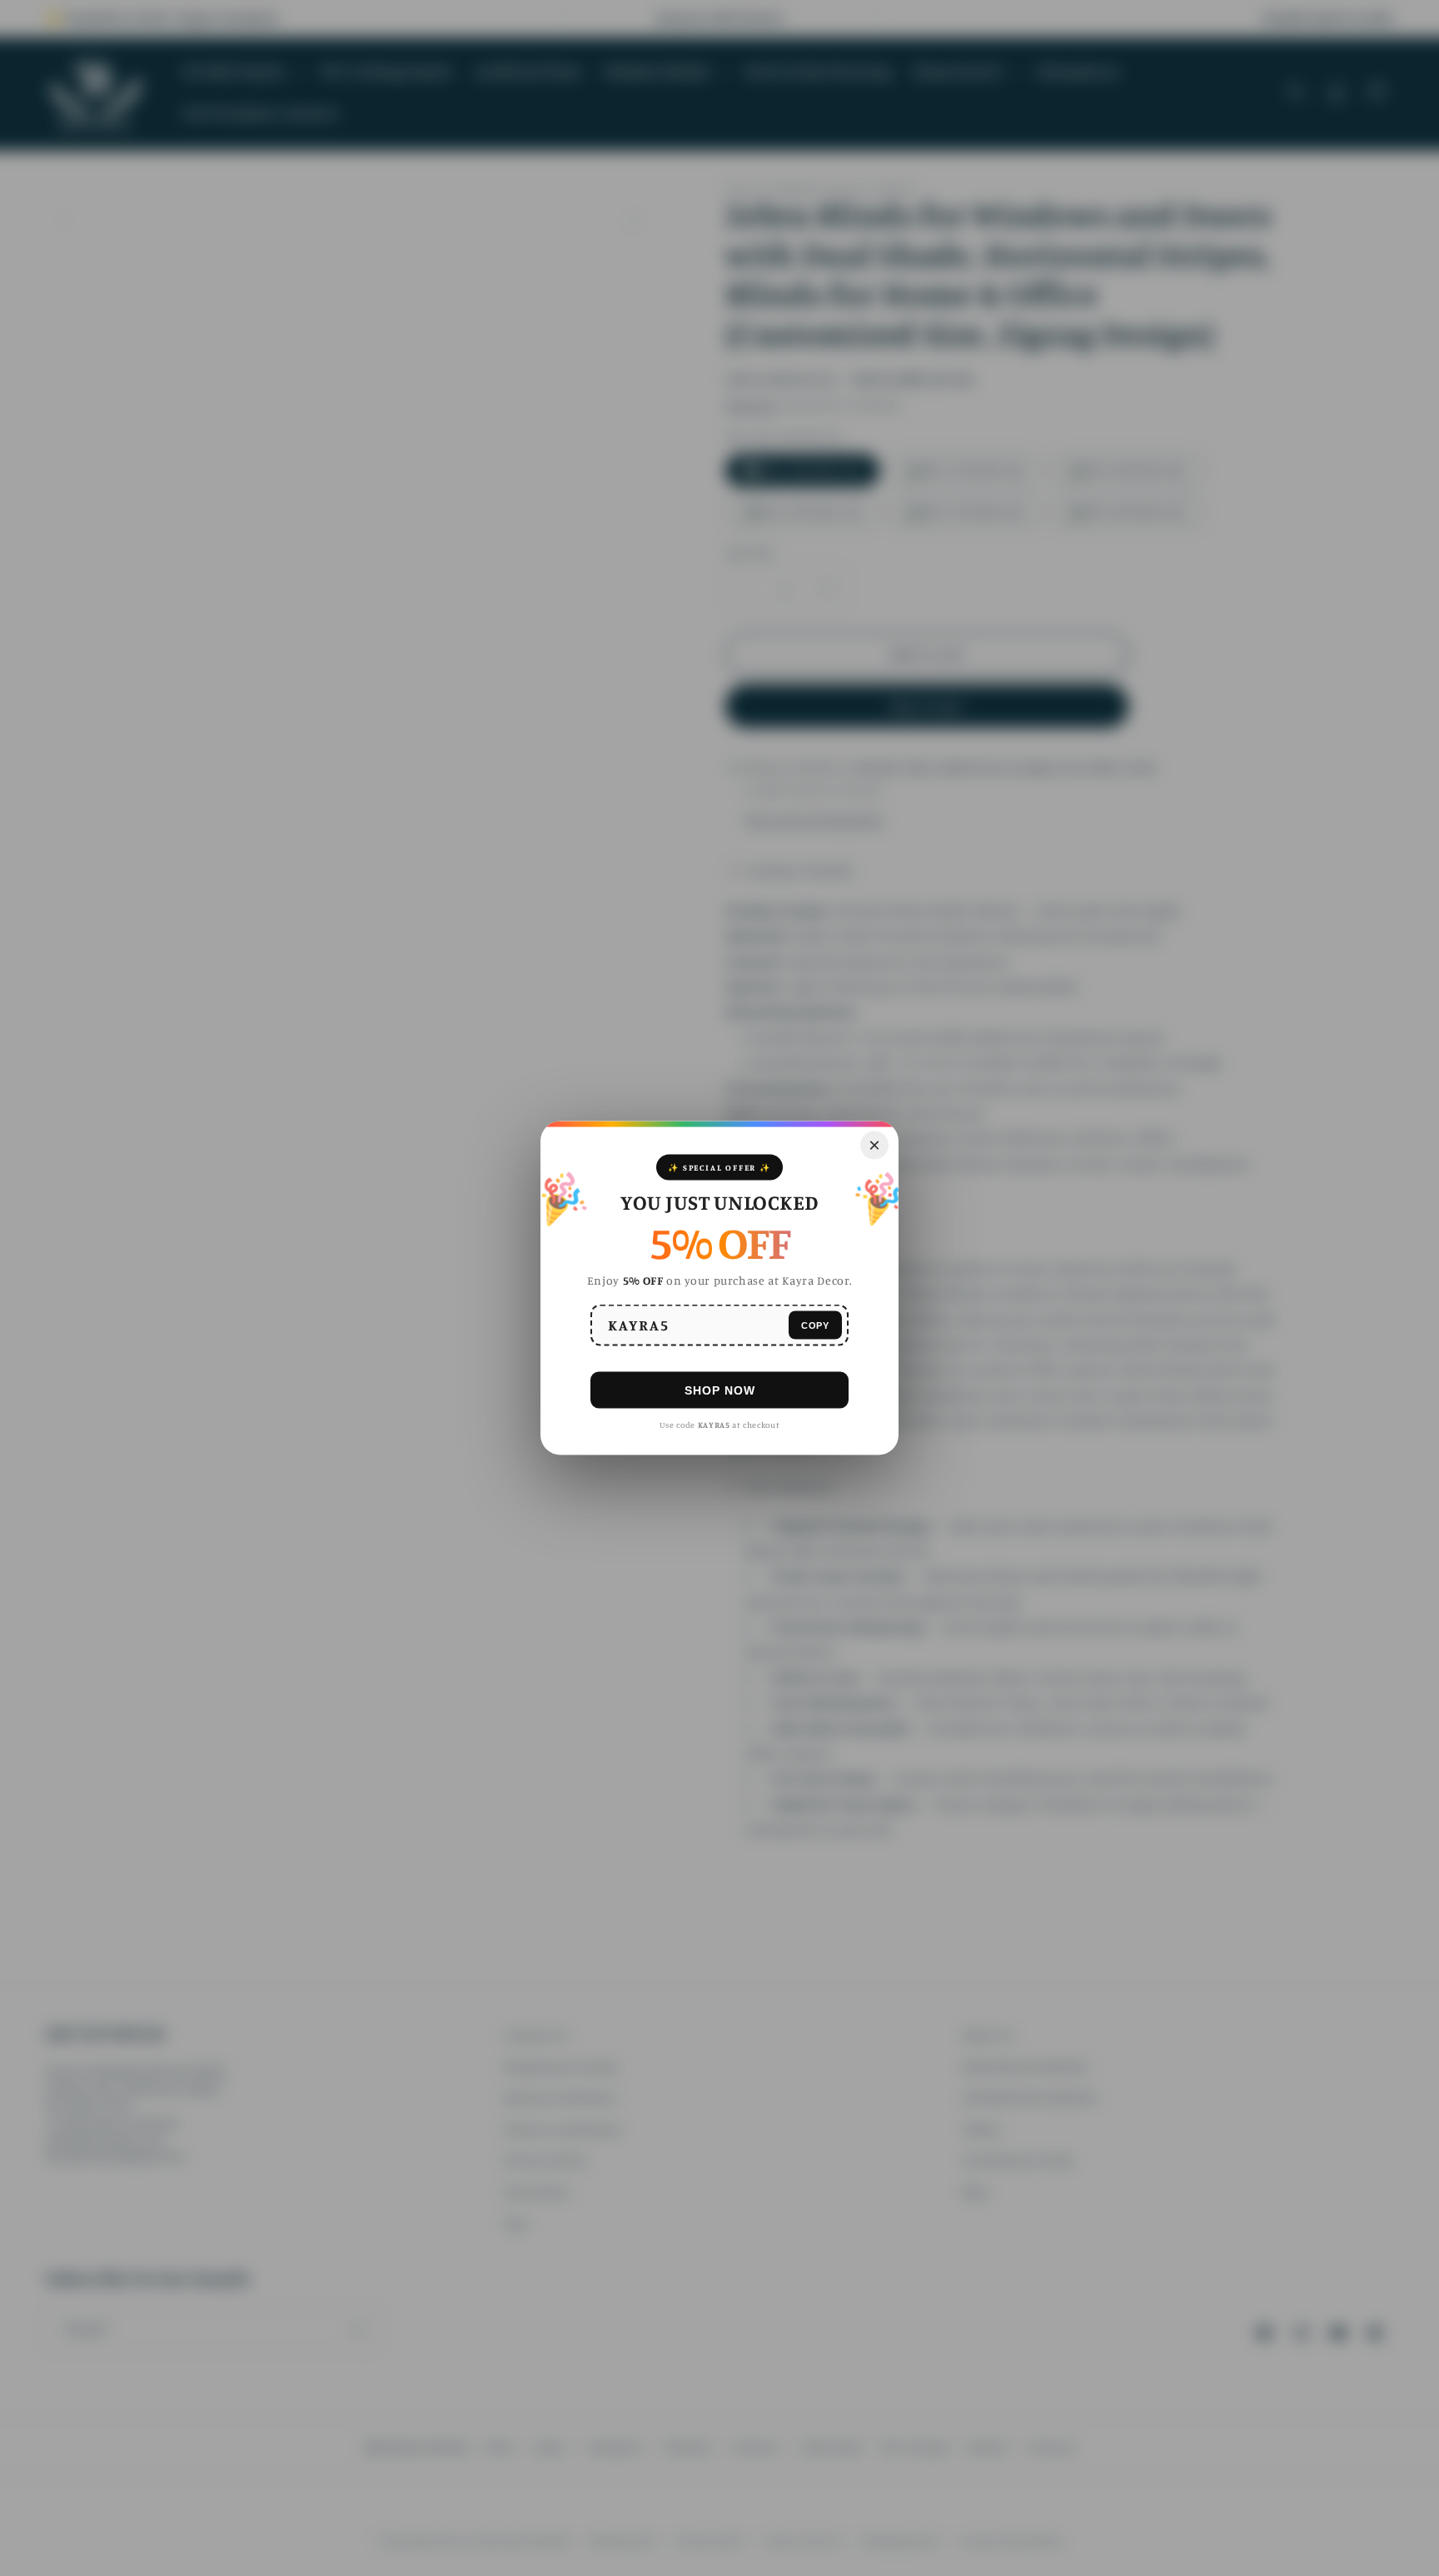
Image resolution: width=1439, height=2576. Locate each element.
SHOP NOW (720, 1390)
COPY (815, 1325)
